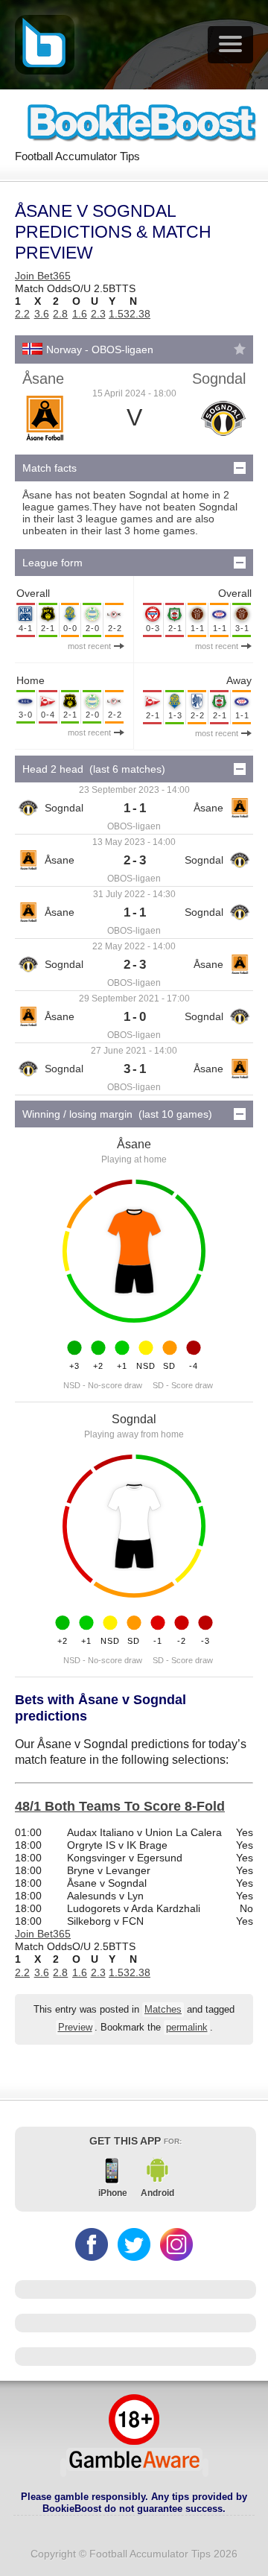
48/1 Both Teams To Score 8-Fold (120, 1806)
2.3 (98, 314)
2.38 (140, 314)
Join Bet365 (43, 276)
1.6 (80, 314)
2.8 (60, 314)
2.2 (22, 314)
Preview (75, 2028)
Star (240, 349)
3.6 (42, 314)
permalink (187, 2028)
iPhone (113, 2193)
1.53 (119, 314)
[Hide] (240, 468)
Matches (163, 2010)
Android (157, 2193)
